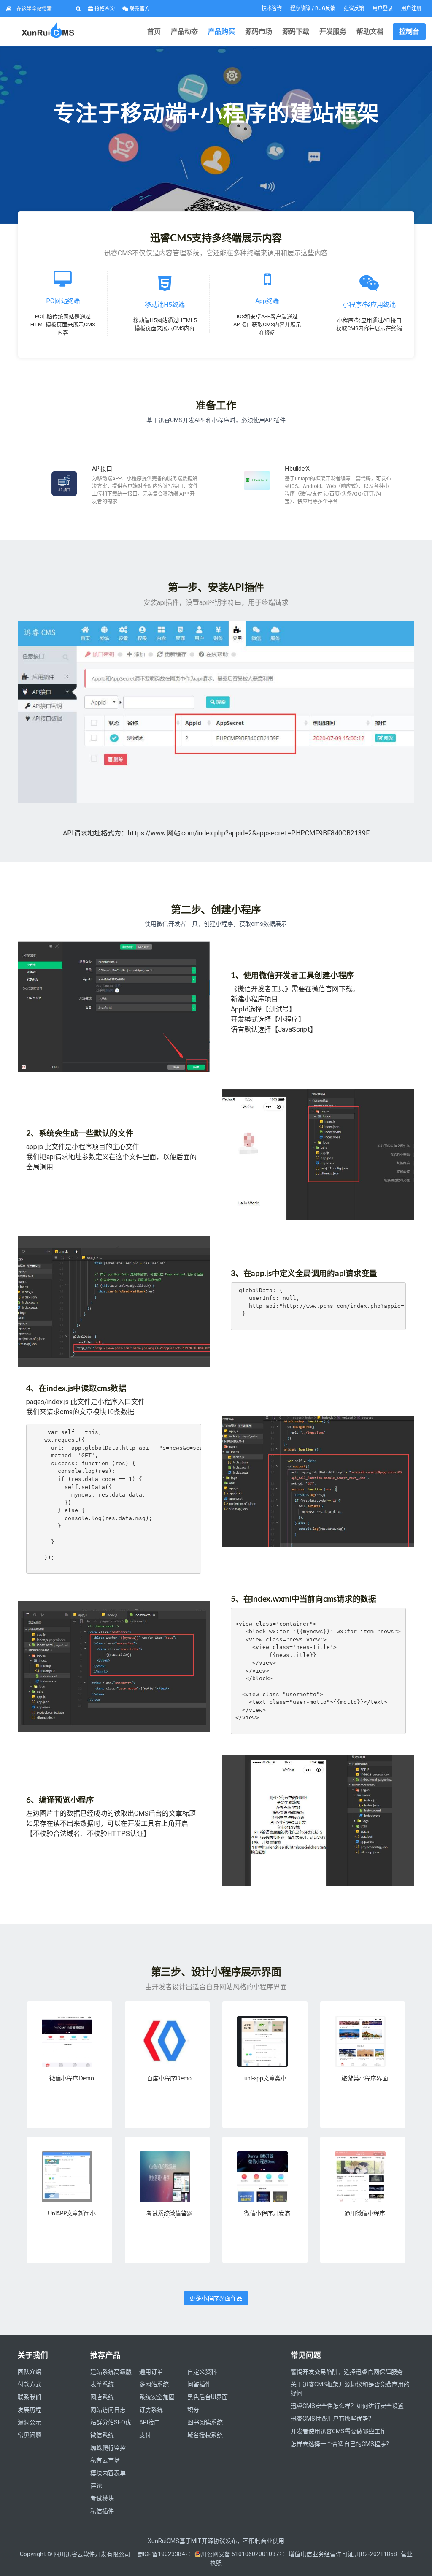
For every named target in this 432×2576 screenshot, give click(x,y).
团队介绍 (30, 2372)
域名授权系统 (205, 2435)
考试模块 (102, 2498)
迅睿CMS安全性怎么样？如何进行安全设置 (347, 2406)
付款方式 (30, 2384)
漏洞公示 (30, 2422)
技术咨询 (272, 8)
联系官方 (139, 9)
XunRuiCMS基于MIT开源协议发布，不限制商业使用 (216, 2541)
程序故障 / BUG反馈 (313, 8)
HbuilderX (297, 469)
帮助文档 (370, 31)
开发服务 (333, 31)
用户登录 (383, 8)
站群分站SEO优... (113, 2422)
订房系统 (151, 2410)
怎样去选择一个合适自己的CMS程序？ (341, 2444)
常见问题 (30, 2435)
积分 (193, 2410)
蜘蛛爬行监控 (108, 2448)
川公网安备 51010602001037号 (243, 2554)
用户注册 (411, 8)
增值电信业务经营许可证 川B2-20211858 (343, 2554)
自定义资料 (202, 2372)
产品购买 (221, 31)
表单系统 (102, 2384)
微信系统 (102, 2435)
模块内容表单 (108, 2473)
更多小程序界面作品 (216, 2298)
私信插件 (102, 2511)
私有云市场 (105, 2460)
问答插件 (199, 2384)
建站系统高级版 (111, 2372)
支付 (145, 2435)
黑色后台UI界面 (208, 2397)
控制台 (409, 31)
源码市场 (259, 31)
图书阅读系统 (205, 2422)
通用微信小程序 (364, 2214)
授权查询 (104, 9)
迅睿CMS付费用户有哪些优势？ (332, 2419)
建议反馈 (354, 8)
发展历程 (30, 2410)
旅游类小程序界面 (364, 2079)
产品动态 (184, 31)
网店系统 (102, 2397)
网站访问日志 (108, 2410)
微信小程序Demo (72, 2079)
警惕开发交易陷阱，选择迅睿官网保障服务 (347, 2372)
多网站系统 (154, 2384)
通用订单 (151, 2372)
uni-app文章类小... (267, 2079)
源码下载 (296, 31)
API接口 (102, 469)
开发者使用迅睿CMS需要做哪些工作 (338, 2431)
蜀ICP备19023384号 (164, 2554)
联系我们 (30, 2397)
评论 (96, 2486)
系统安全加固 (157, 2397)
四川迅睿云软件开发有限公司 (93, 2554)
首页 (154, 31)
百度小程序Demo (169, 2079)
